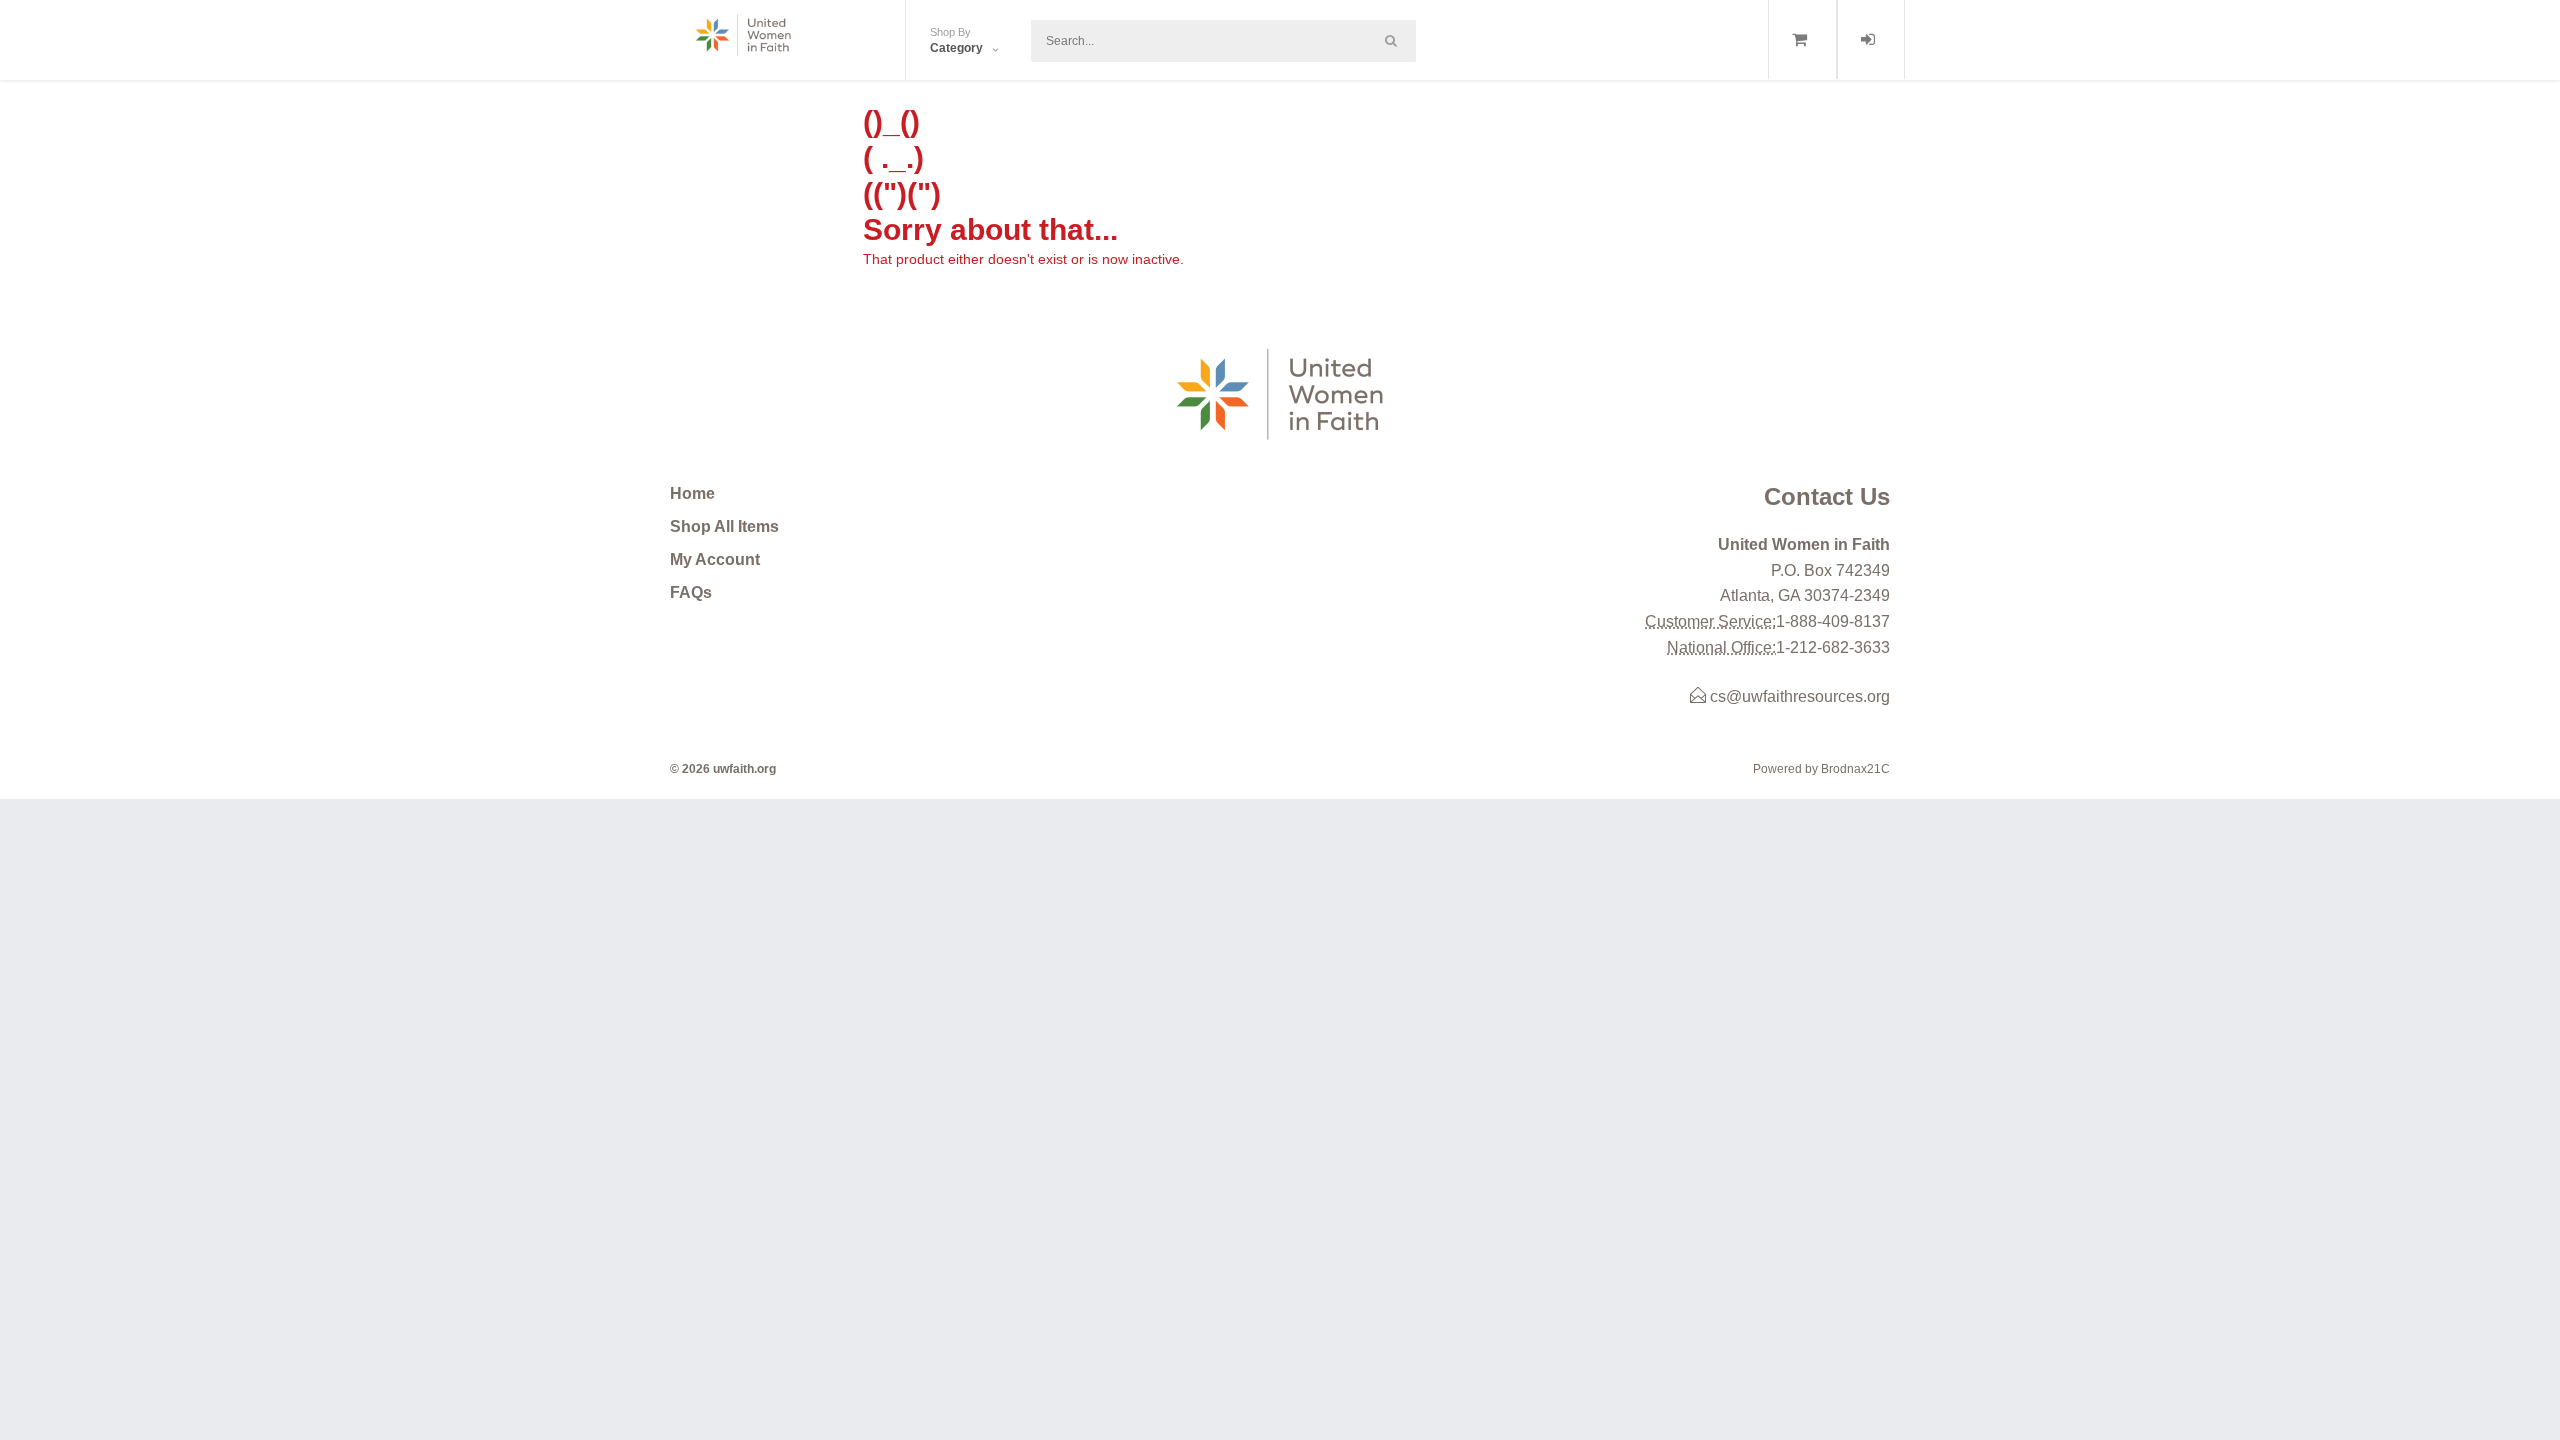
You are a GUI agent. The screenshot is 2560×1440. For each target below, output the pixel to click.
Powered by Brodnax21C (1821, 769)
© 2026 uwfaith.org (723, 769)
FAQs (691, 592)
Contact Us (1827, 496)
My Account (715, 559)
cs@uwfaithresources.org (1798, 696)
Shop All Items (724, 526)
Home (692, 493)
